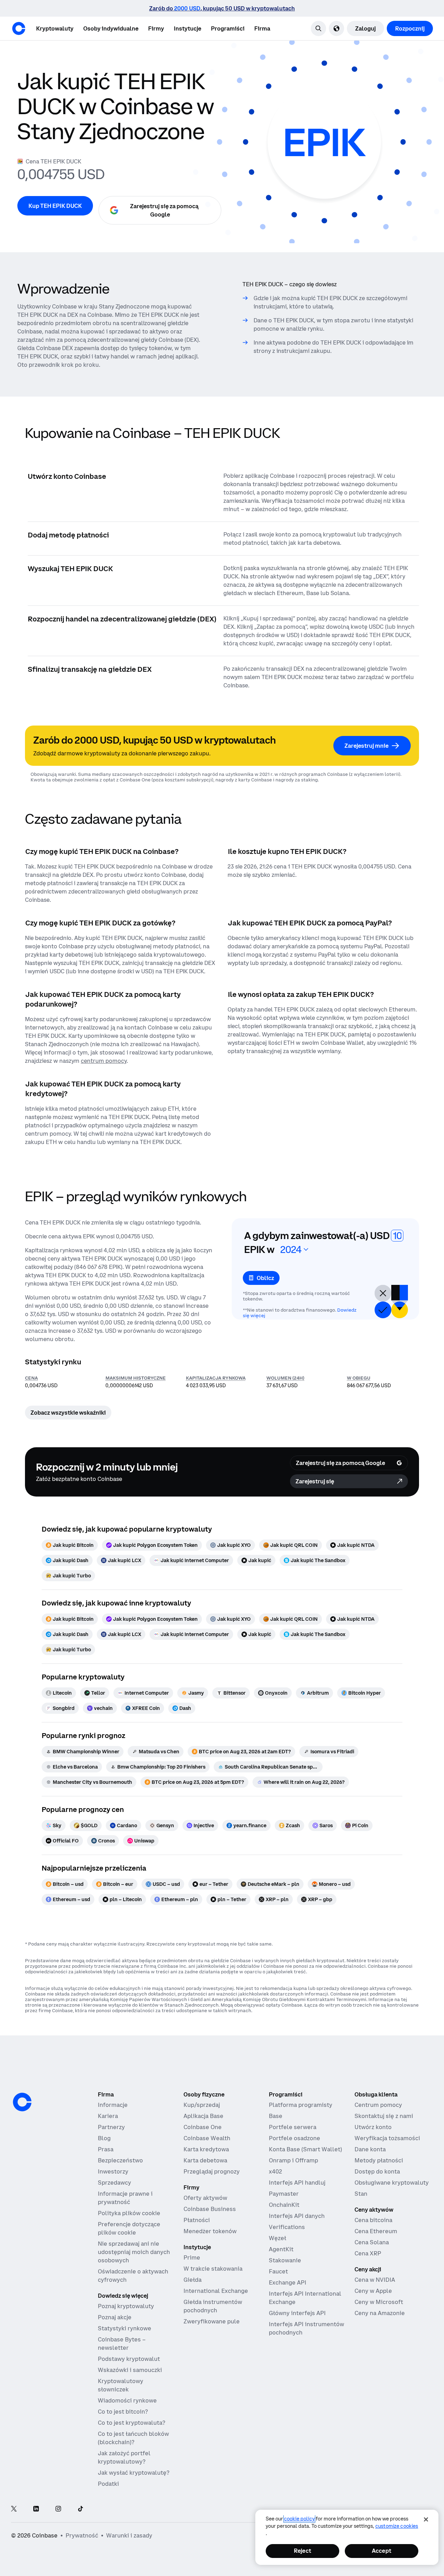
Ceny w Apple (373, 2291)
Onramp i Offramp (293, 2160)
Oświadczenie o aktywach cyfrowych (133, 2276)
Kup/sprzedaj (202, 2105)
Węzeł (277, 2238)
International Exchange (216, 2291)
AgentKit (281, 2249)
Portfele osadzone (294, 2138)
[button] (111, 28)
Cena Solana (372, 2242)
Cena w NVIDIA (375, 2280)
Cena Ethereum (376, 2231)
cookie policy (299, 2519)
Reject (302, 2551)
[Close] (426, 2519)
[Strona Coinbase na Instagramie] (58, 2509)
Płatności (197, 2220)
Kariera (108, 2116)
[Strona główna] (19, 28)
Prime (192, 2257)
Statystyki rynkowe (125, 2328)
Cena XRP (368, 2253)
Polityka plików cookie (129, 2213)
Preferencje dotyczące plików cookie (129, 2228)
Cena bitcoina (373, 2220)
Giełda (193, 2280)
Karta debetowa (205, 2160)
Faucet (278, 2271)
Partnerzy (111, 2127)
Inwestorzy (113, 2171)
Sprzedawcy (114, 2183)
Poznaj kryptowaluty (126, 2306)
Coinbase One (203, 2127)
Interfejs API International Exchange (305, 2298)
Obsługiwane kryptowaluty (392, 2183)
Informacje (113, 2105)
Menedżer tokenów (210, 2231)
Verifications (287, 2227)
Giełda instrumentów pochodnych (213, 2306)
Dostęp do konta (377, 2171)
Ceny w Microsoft (379, 2302)
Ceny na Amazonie (380, 2313)
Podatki (108, 2484)
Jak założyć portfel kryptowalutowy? (124, 2457)
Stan (361, 2194)
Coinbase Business (210, 2209)
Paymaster (284, 2194)
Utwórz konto (373, 2127)
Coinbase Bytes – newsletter (122, 2344)
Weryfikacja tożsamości (387, 2138)
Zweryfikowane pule (212, 2321)
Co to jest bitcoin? (123, 2412)
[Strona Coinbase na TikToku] (80, 2509)
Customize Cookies (397, 2526)
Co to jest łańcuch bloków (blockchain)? (133, 2438)
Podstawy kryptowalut (129, 2359)
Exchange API (288, 2282)
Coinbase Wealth (207, 2138)
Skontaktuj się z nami (384, 2116)
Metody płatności (379, 2160)
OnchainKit (284, 2205)
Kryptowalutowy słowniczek (121, 2385)
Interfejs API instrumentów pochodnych (306, 2328)
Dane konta (370, 2149)
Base (276, 2116)
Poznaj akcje (115, 2317)
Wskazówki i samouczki (130, 2370)
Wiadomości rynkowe (127, 2400)
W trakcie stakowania (213, 2269)
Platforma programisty (301, 2105)
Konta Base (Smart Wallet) (305, 2149)
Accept (382, 2551)
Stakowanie (285, 2260)
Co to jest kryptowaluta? (131, 2423)
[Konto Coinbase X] (14, 2509)
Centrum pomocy (378, 2105)
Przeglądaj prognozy (212, 2171)
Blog (104, 2138)
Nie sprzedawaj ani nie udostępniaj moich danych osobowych (134, 2252)
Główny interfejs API (297, 2313)
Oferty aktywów (205, 2198)
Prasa (106, 2149)
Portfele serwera (293, 2127)
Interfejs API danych (297, 2216)
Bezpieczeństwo (120, 2160)
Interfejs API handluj (297, 2183)
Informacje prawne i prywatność (125, 2198)
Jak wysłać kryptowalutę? (134, 2473)
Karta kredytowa (206, 2149)
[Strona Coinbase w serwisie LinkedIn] (36, 2509)
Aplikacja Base (203, 2116)
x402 (275, 2171)
